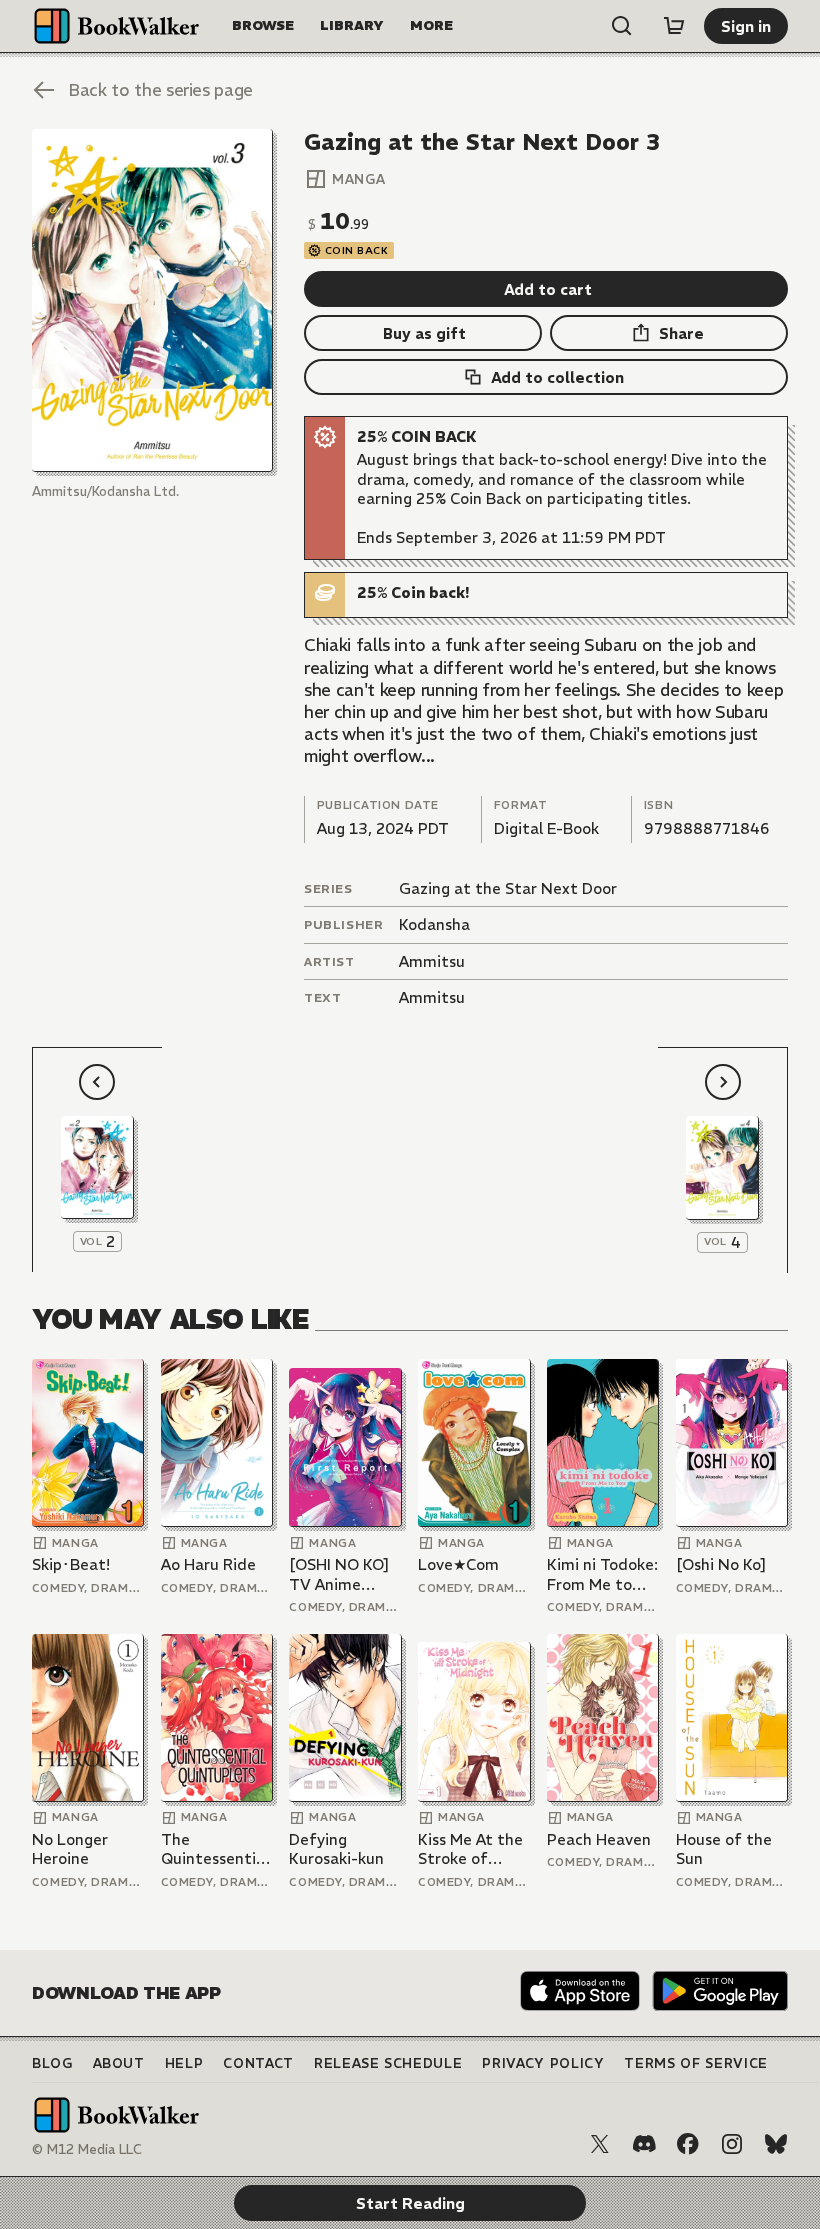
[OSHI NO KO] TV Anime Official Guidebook (339, 1574)
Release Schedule (388, 2063)
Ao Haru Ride (208, 1564)
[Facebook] (688, 2144)
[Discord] (644, 2144)
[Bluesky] (776, 2144)
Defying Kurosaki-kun (336, 1849)
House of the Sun (724, 1849)
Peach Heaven (599, 1839)
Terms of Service (695, 2063)
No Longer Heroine (70, 1849)
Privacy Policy (543, 2063)
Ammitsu (432, 961)
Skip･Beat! (71, 1564)
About (119, 2063)
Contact (258, 2063)
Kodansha (434, 924)
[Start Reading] (152, 300)
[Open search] (622, 26)
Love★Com (458, 1564)
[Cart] (674, 26)
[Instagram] (732, 2144)
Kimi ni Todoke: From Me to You (602, 1574)
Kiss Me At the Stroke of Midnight (470, 1849)
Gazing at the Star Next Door (508, 888)
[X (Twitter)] (600, 2144)
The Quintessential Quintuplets (215, 1849)
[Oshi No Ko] (721, 1564)
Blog (52, 2063)
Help (184, 2063)
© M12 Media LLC (87, 2149)
